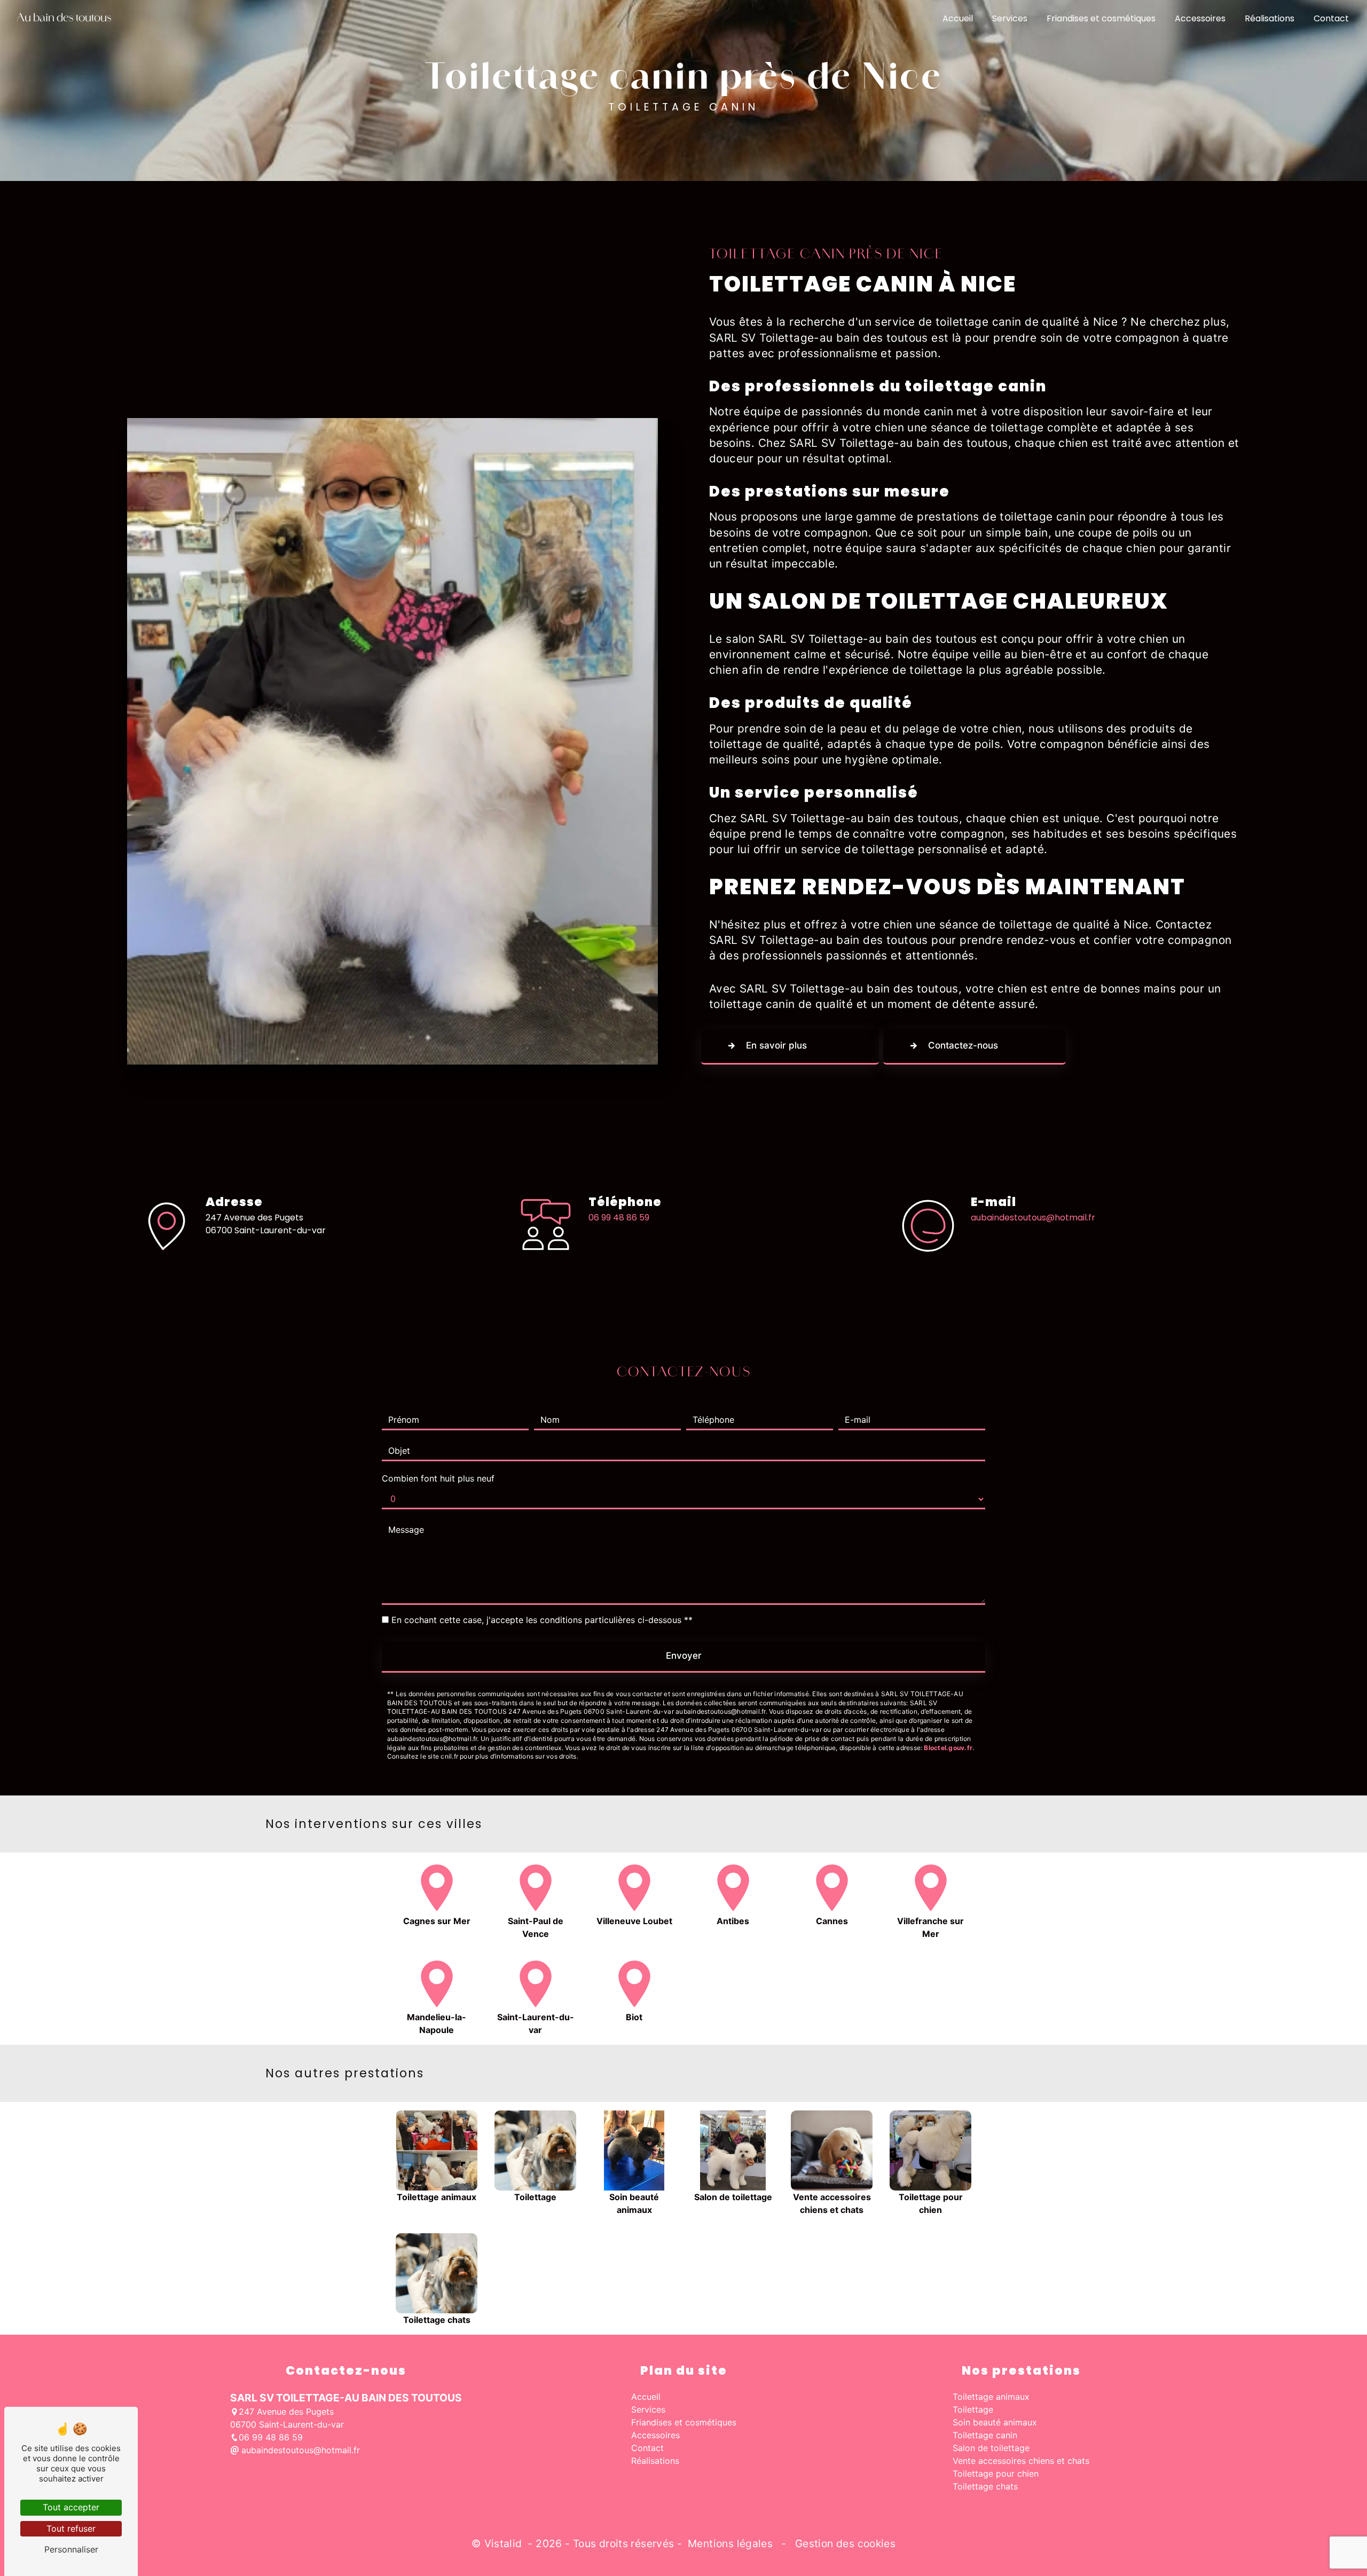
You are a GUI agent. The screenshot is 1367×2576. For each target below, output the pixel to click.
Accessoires (1200, 18)
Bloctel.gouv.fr (948, 1748)
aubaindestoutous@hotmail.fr (1033, 1218)
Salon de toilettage (991, 2448)
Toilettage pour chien (996, 2473)
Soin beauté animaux (995, 2422)
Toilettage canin (985, 2435)
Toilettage (973, 2409)
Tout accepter (71, 2507)
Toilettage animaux (991, 2397)
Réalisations (1270, 18)
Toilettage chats (985, 2486)
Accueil (958, 18)
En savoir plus (776, 1045)
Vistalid (505, 2543)
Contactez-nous (963, 1045)
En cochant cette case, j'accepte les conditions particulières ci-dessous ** (542, 1620)
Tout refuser (71, 2528)
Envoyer (684, 1656)
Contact (1331, 18)
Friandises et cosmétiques (1101, 18)
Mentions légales (730, 2543)
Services (1010, 18)
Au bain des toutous (64, 19)
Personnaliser (71, 2549)
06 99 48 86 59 (619, 1218)
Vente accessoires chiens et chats (1021, 2461)
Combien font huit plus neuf (438, 1478)
